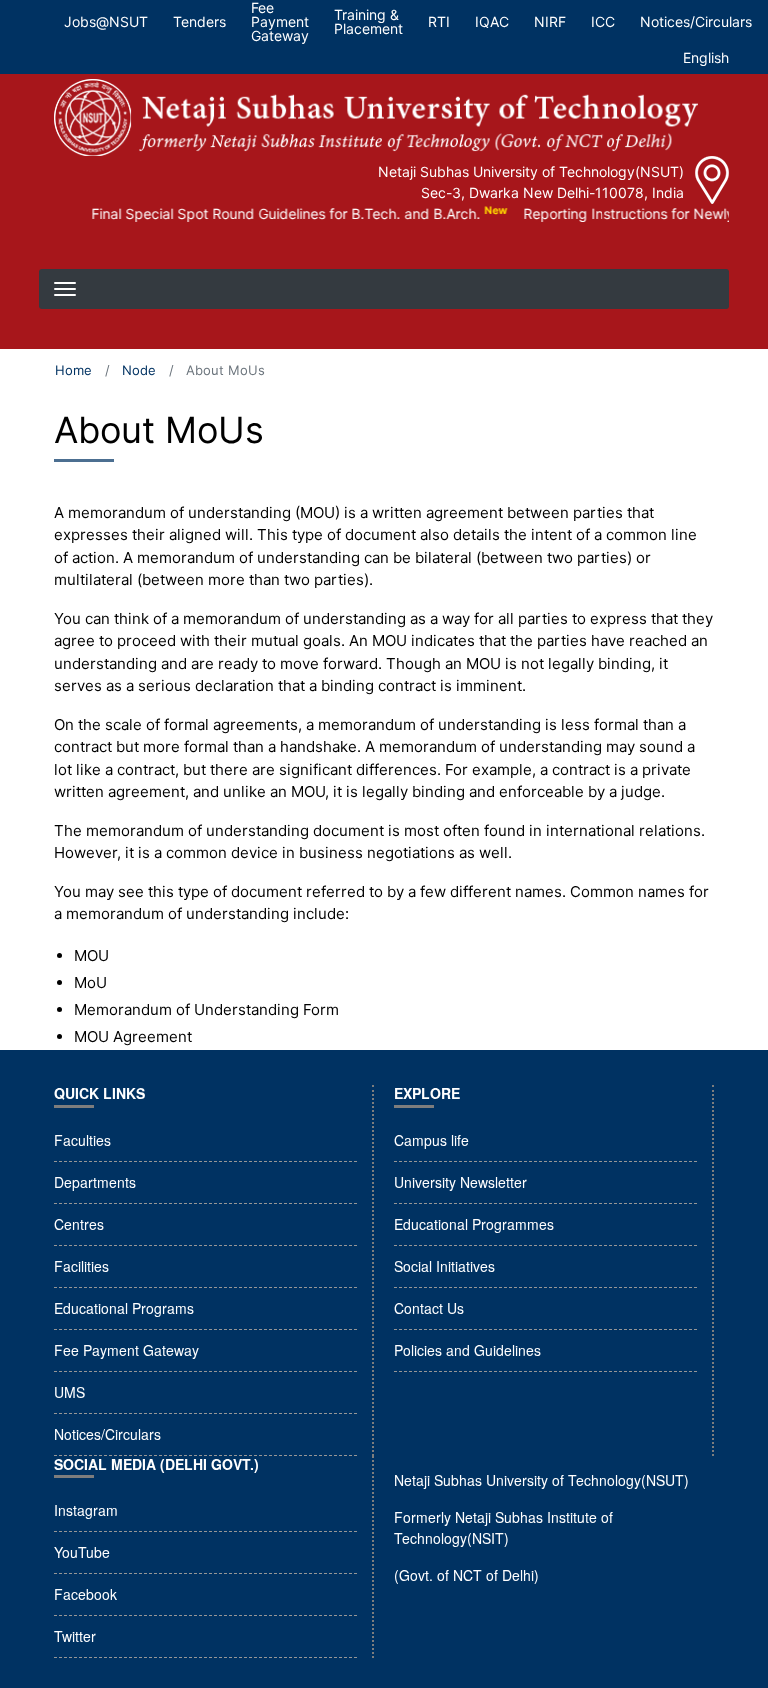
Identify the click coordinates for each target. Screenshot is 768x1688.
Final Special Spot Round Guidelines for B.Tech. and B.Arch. (271, 213)
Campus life (431, 1140)
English (706, 57)
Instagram (86, 1510)
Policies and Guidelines (467, 1350)
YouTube (82, 1552)
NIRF (550, 21)
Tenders (199, 21)
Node (139, 370)
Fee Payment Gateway (126, 1350)
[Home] (376, 117)
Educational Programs (124, 1308)
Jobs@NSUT (106, 21)
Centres (79, 1224)
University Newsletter (460, 1182)
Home (73, 370)
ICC (603, 21)
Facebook (85, 1594)
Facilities (81, 1266)
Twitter (75, 1636)
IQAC (492, 21)
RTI (439, 21)
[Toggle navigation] (67, 249)
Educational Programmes (474, 1224)
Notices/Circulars (696, 21)
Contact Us (429, 1308)
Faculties (82, 1140)
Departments (95, 1182)
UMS (69, 1392)
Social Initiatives (444, 1266)
